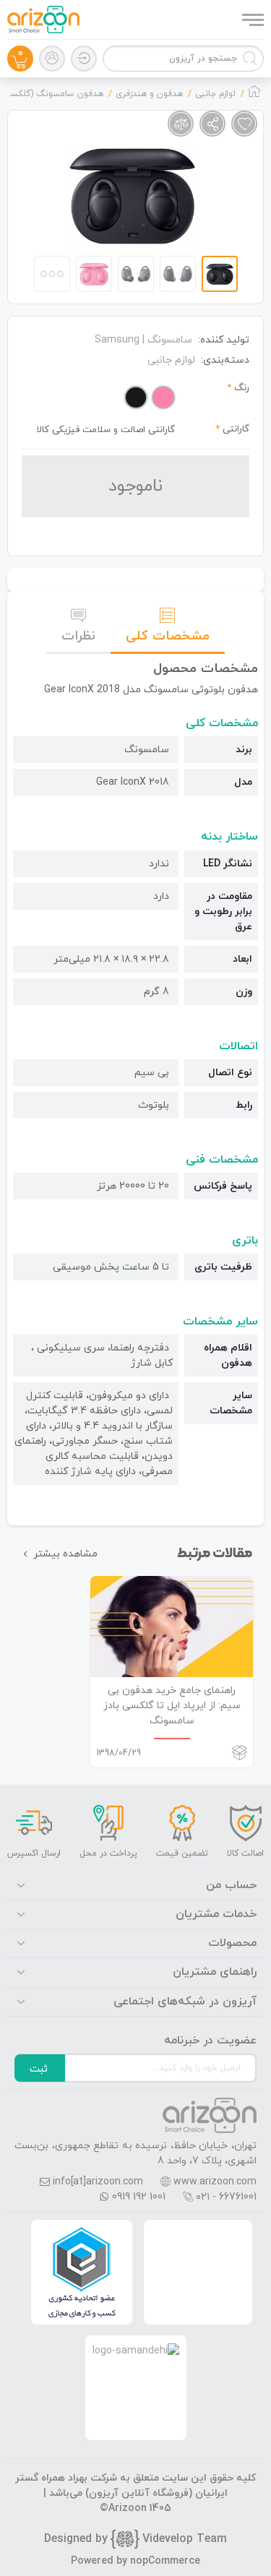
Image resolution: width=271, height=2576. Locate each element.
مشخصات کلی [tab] (168, 636)
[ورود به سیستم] (84, 59)
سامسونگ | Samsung (143, 340)
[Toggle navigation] (251, 20)
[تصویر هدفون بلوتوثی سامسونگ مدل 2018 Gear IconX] (133, 196)
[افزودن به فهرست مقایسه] (181, 124)
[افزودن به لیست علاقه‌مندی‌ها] (244, 124)
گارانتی (236, 429)
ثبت (39, 2069)
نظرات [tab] (78, 636)
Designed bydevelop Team (135, 2539)
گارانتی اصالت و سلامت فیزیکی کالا (106, 430)
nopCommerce (165, 2561)
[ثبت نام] (52, 59)
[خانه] (254, 95)
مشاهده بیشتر (65, 1554)
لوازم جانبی (171, 360)
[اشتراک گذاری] (212, 124)
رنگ (242, 388)
